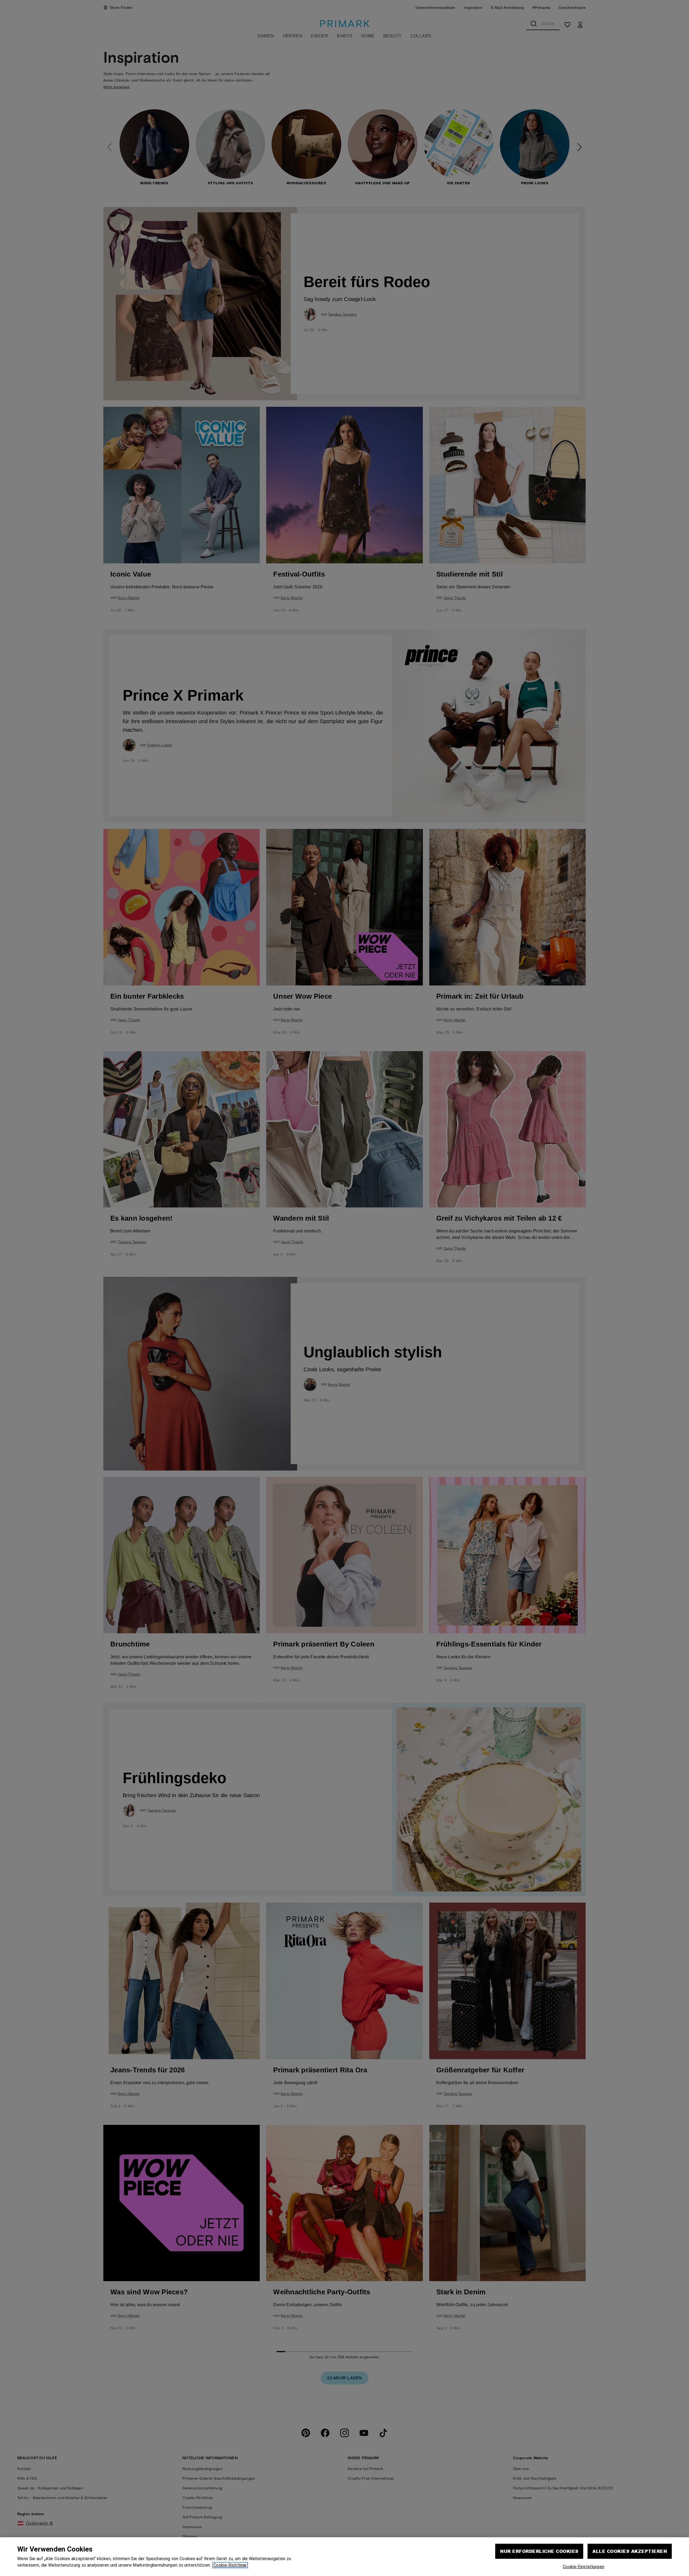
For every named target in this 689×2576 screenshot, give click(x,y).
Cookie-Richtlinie (230, 2565)
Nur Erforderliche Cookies (539, 2551)
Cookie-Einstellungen (583, 2567)
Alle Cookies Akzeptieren (630, 2551)
